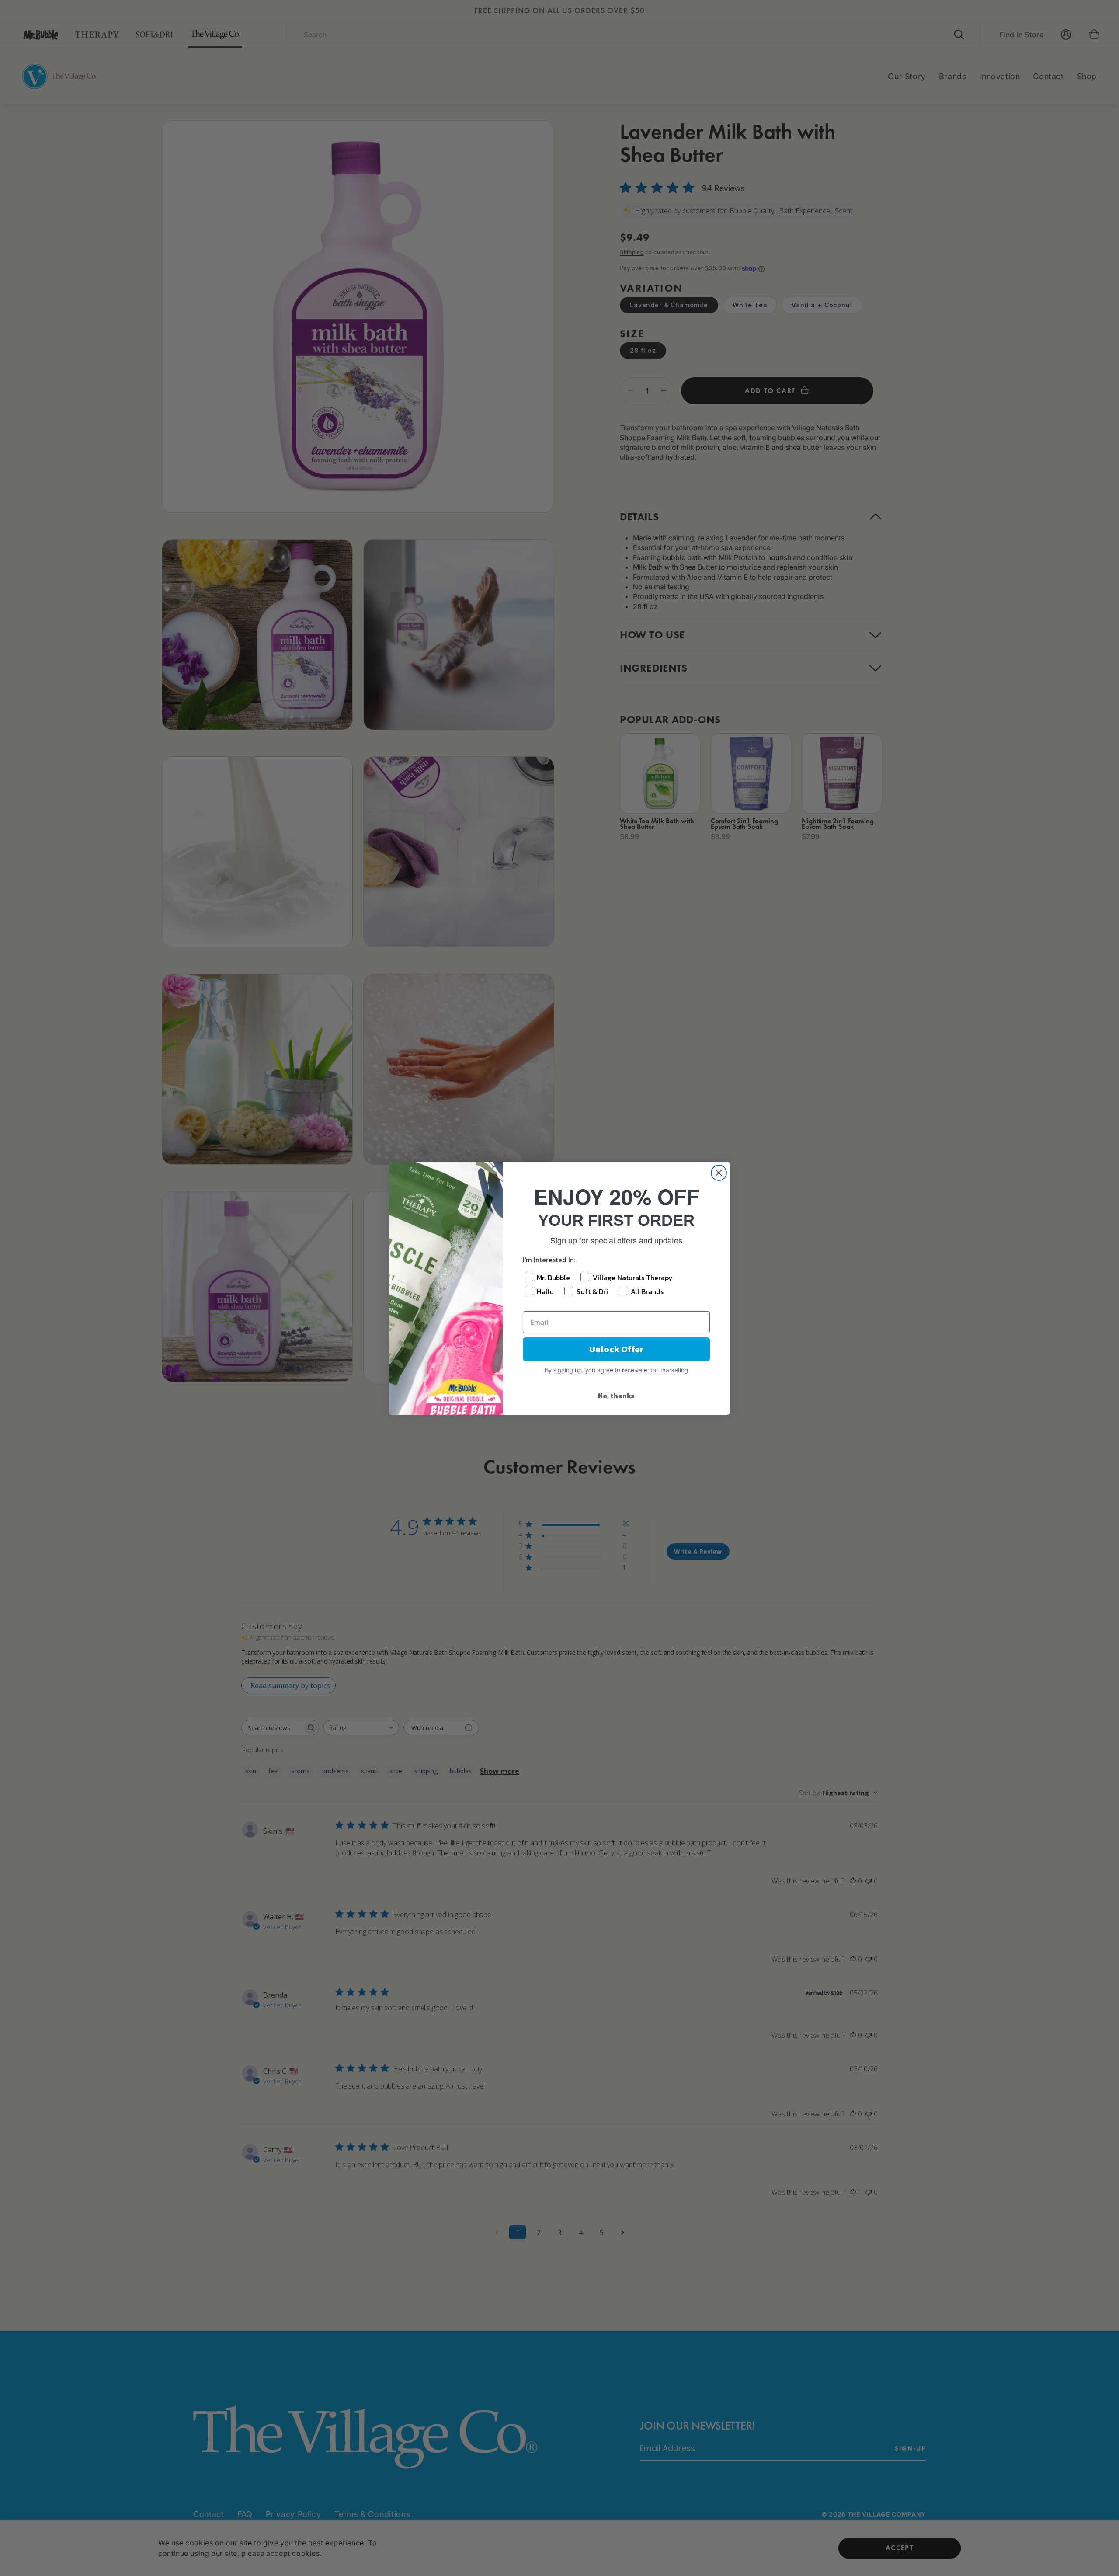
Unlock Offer (617, 1349)
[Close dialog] (719, 1173)
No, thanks (616, 1396)
